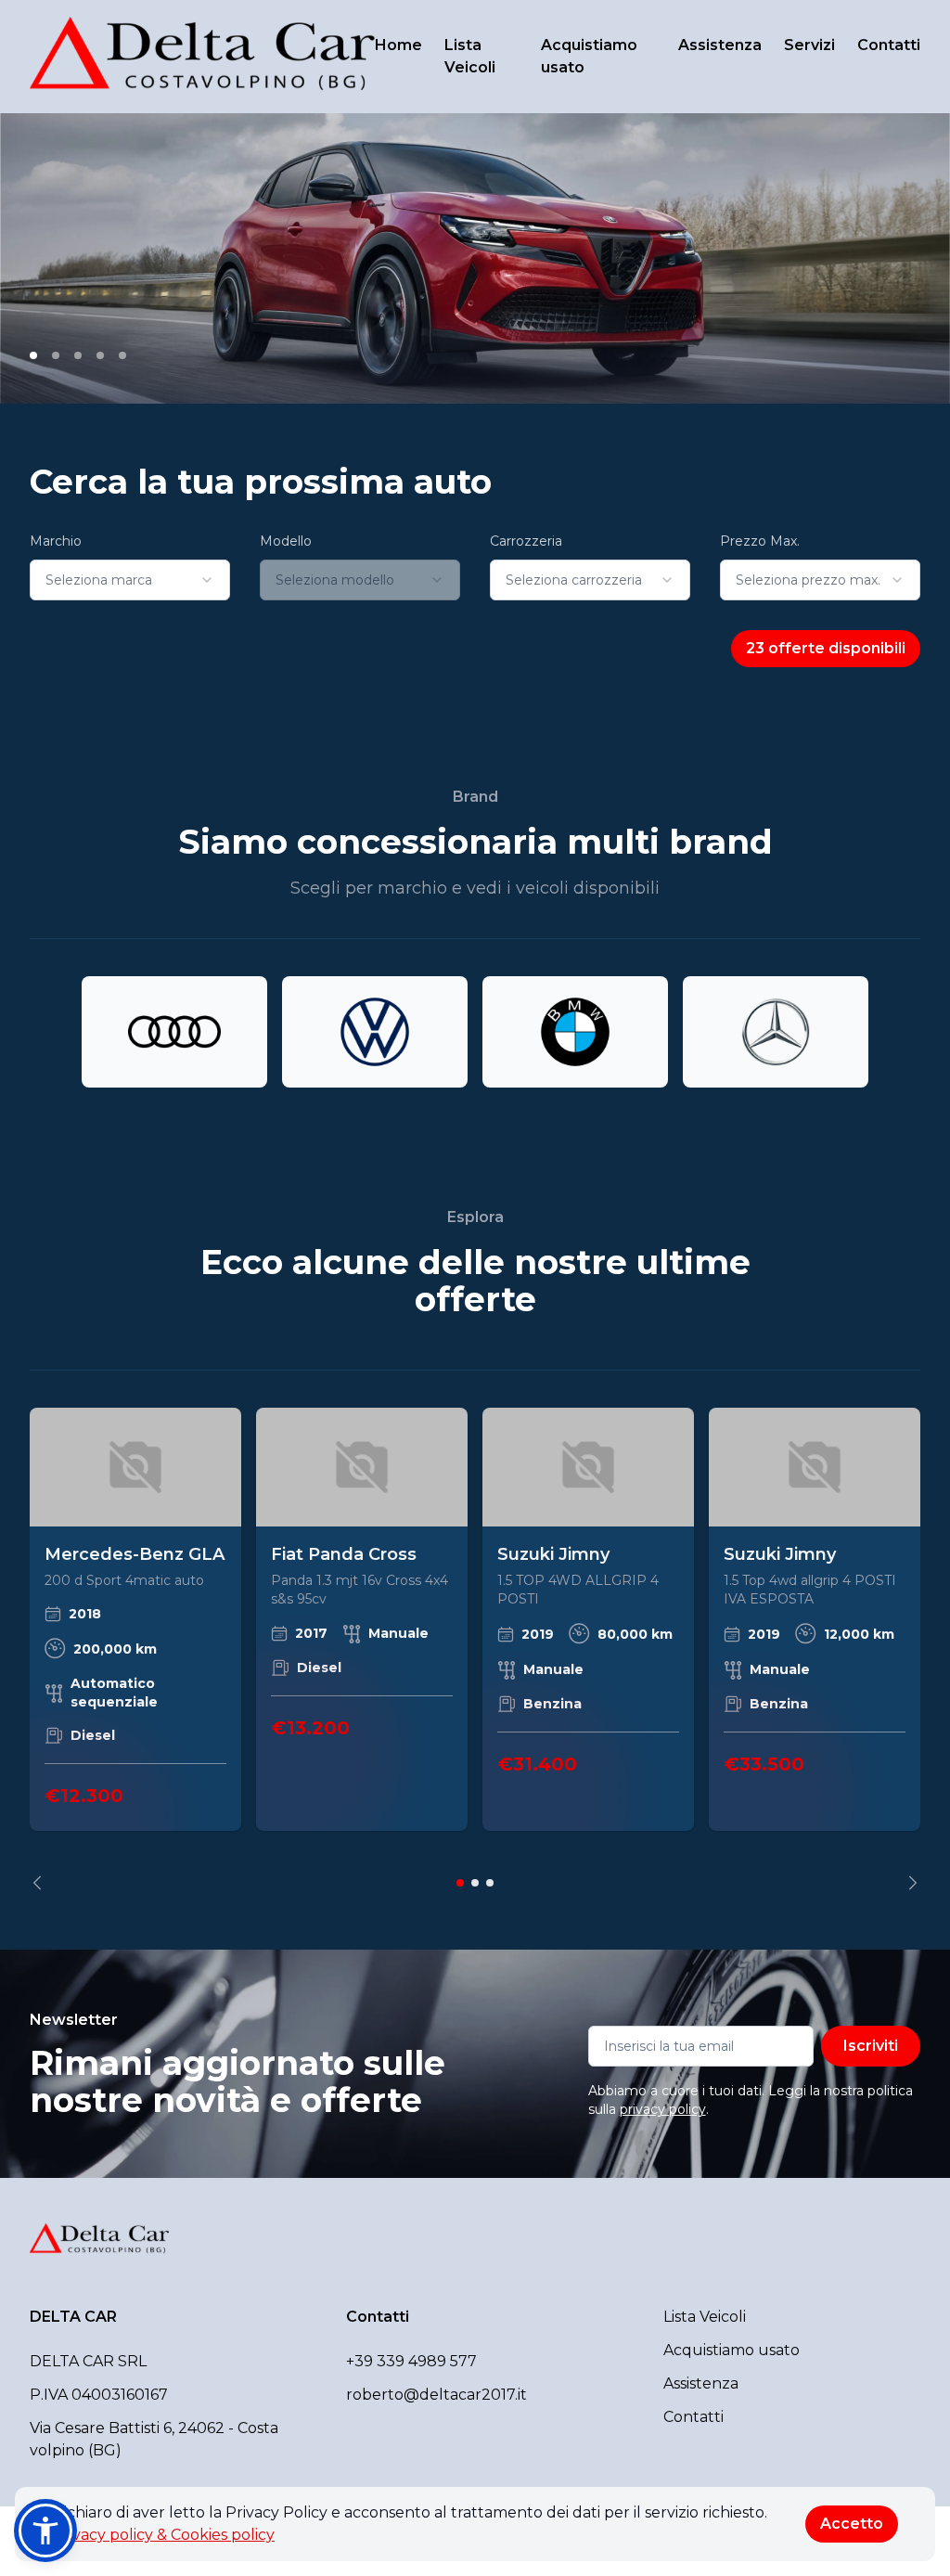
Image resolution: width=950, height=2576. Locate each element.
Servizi (809, 45)
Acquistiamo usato (589, 56)
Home (398, 45)
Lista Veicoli (470, 56)
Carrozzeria (526, 541)
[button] (45, 2531)
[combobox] (130, 580)
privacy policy (663, 2109)
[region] (475, 1649)
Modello (286, 541)
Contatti (889, 45)
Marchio (56, 541)
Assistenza (720, 45)
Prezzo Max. (760, 541)
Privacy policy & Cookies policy (163, 2535)
